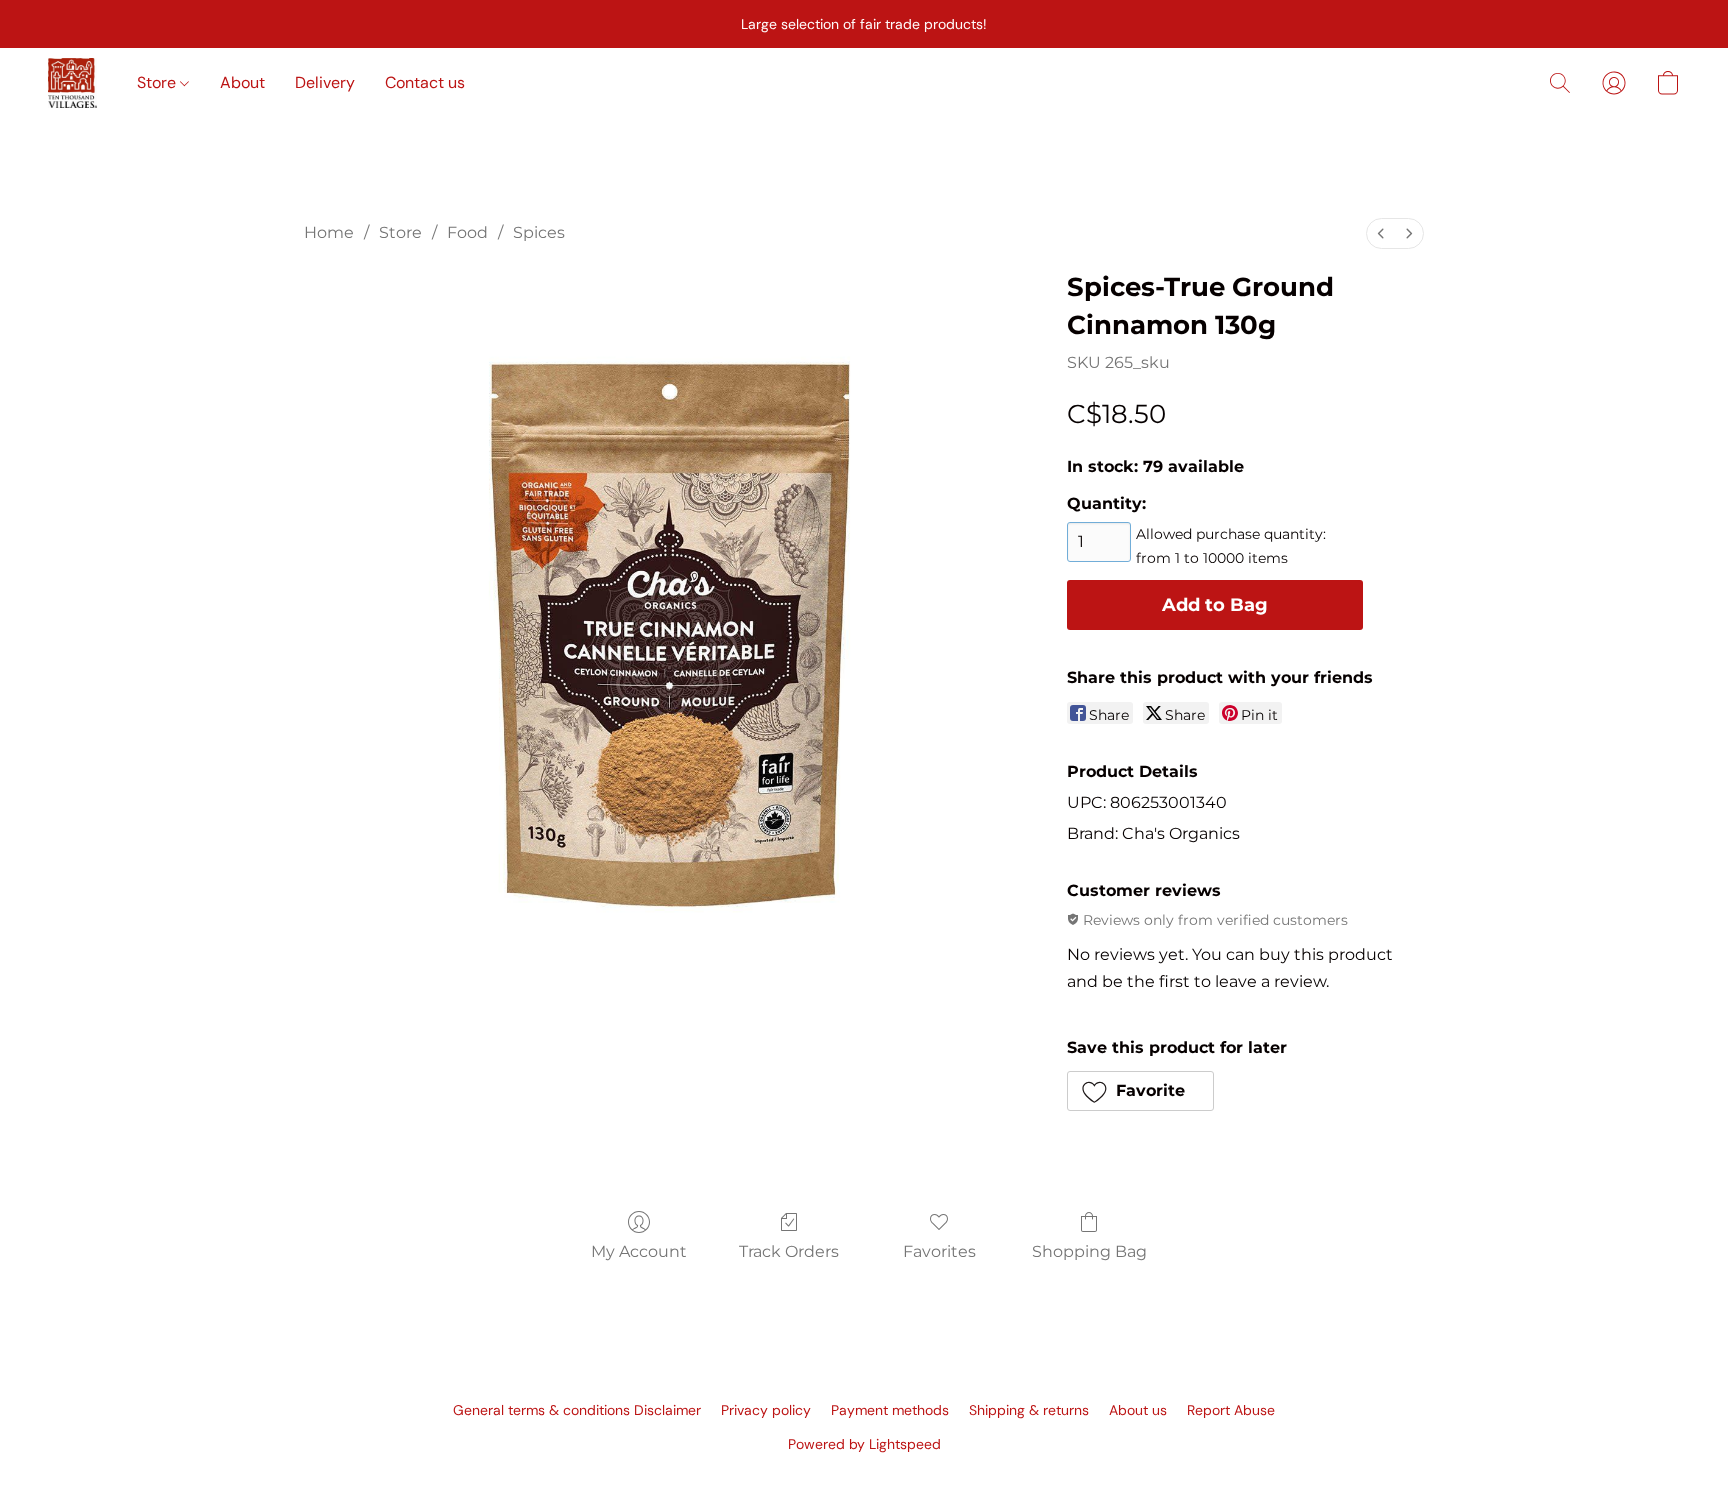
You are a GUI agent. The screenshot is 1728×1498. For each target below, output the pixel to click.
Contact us (425, 82)
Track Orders (789, 1251)
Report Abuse (1231, 1410)
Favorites (939, 1251)
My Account (639, 1251)
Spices (539, 232)
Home (329, 232)
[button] (72, 83)
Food (467, 232)
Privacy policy (766, 1410)
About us (1138, 1410)
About (242, 82)
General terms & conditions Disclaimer (577, 1410)
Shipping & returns (1029, 1410)
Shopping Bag (1089, 1251)
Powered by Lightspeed (864, 1444)
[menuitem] (1381, 233)
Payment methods (890, 1410)
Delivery (325, 82)
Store (158, 82)
